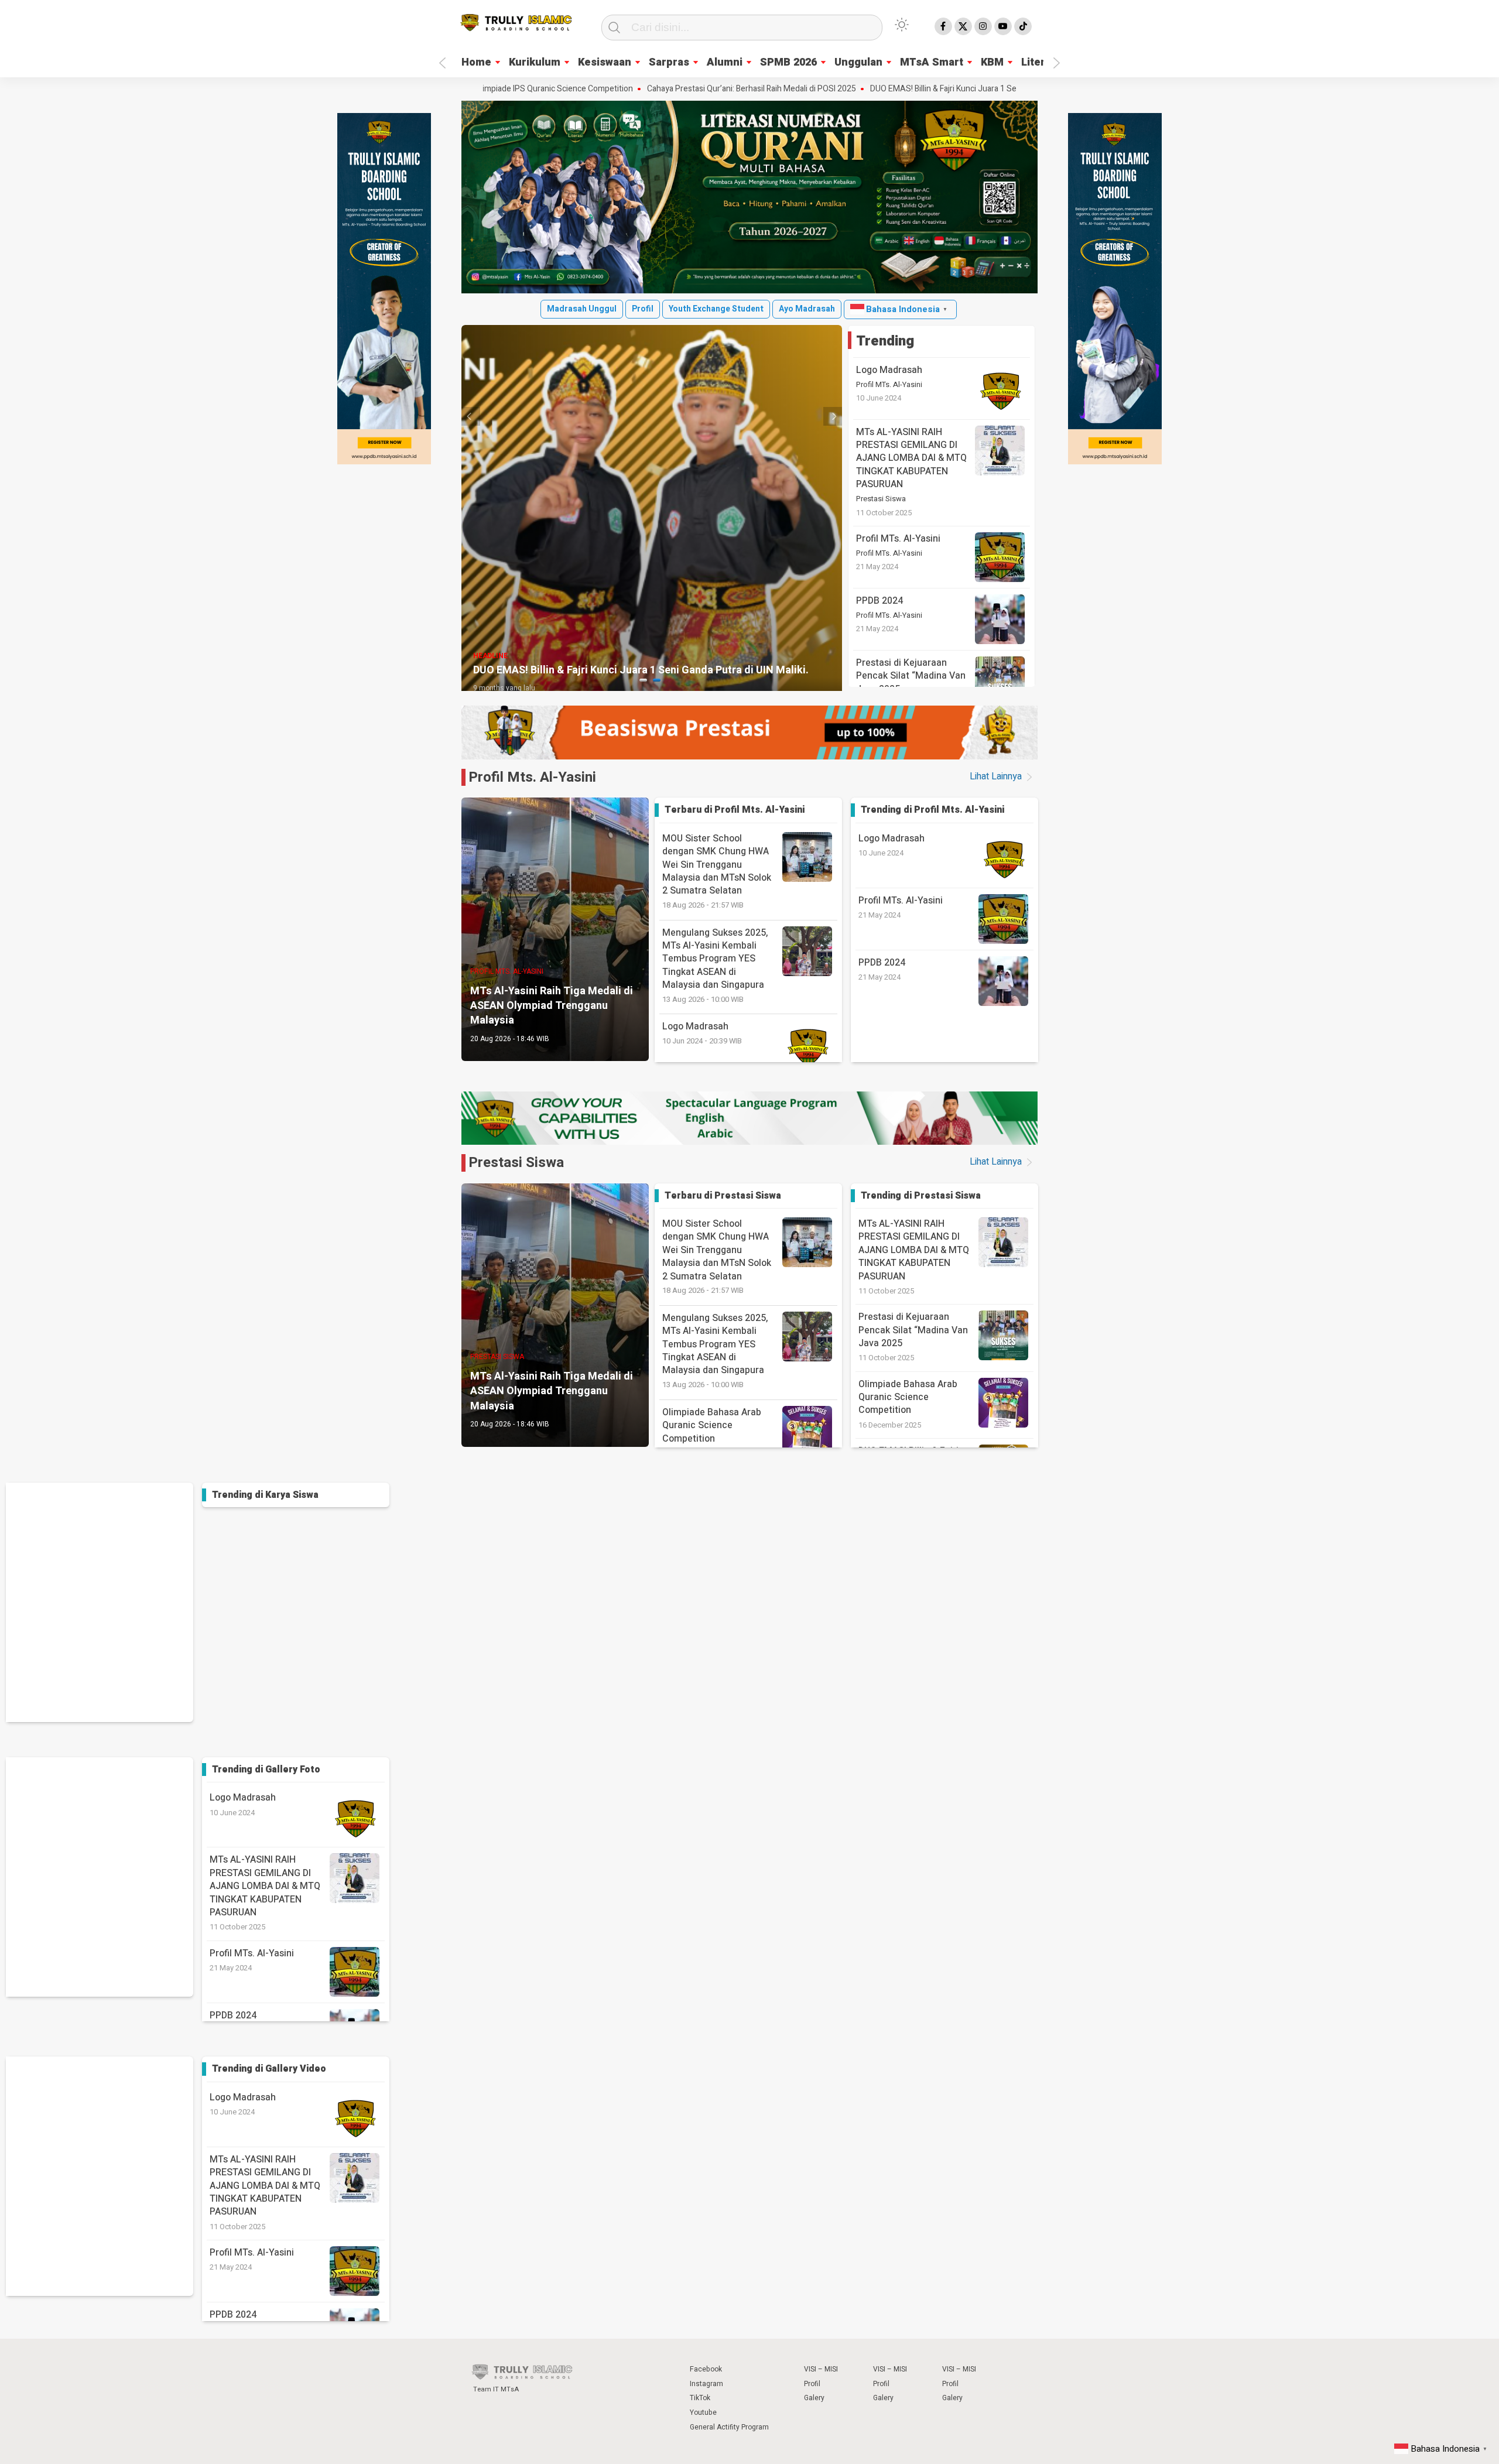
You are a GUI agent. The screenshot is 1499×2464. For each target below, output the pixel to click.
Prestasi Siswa (881, 499)
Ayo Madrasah (807, 309)
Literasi (1041, 62)
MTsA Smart (932, 62)
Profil (643, 309)
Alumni (725, 62)
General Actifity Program (729, 2427)
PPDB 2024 (879, 601)
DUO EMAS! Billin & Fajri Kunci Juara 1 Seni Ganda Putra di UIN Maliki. (886, 89)
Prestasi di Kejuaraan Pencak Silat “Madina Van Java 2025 (911, 676)
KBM (992, 62)
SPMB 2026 (788, 62)
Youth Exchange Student (716, 309)
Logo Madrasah (889, 370)
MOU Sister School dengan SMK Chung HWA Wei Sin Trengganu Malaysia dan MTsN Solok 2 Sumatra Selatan (717, 871)
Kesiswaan (605, 62)
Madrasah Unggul (582, 309)
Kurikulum (535, 62)
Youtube (703, 2412)
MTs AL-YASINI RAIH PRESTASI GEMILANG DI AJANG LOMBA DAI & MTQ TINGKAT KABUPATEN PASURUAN (911, 458)
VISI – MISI (821, 2369)
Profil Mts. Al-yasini (532, 777)
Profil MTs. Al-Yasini (889, 385)
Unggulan (858, 62)
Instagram (706, 2384)
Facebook (706, 2369)
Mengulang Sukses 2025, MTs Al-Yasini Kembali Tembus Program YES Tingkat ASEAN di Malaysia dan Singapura (715, 965)
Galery (814, 2398)
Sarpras (669, 62)
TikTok (700, 2398)
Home (476, 62)
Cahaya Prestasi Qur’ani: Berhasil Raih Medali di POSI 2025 (644, 89)
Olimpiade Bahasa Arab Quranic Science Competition (908, 1397)
